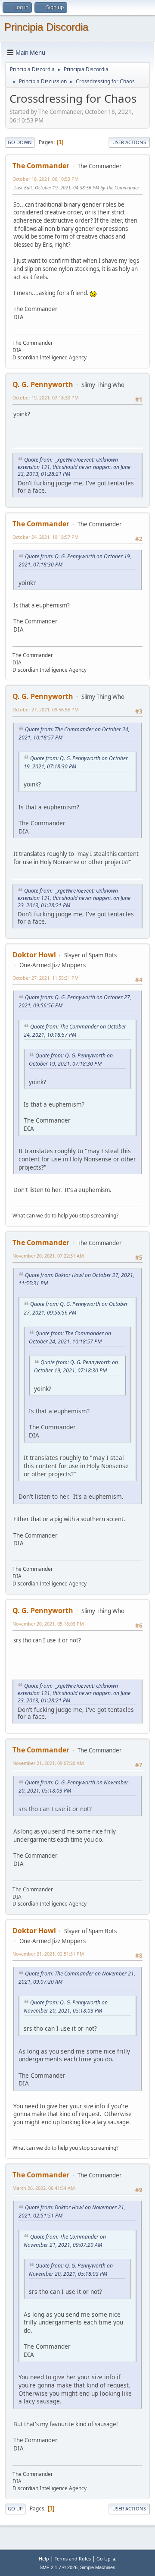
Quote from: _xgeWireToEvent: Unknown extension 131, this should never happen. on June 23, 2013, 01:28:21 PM (74, 467)
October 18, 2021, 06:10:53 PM (46, 179)
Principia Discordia (46, 27)
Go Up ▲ (107, 2559)
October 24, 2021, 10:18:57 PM (46, 537)
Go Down (20, 142)
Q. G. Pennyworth (43, 384)
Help (44, 2559)
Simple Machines (98, 2567)
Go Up (15, 2508)
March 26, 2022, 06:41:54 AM (44, 2188)
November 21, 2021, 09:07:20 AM (48, 1763)
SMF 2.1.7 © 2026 (59, 2567)
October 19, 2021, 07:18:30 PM (46, 398)
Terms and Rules (73, 2559)
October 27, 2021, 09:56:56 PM (46, 709)
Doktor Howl (34, 955)
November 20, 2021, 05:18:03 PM (48, 1624)
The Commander (41, 166)
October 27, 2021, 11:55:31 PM (46, 978)
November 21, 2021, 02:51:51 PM (48, 1954)
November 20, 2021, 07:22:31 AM (48, 1256)
